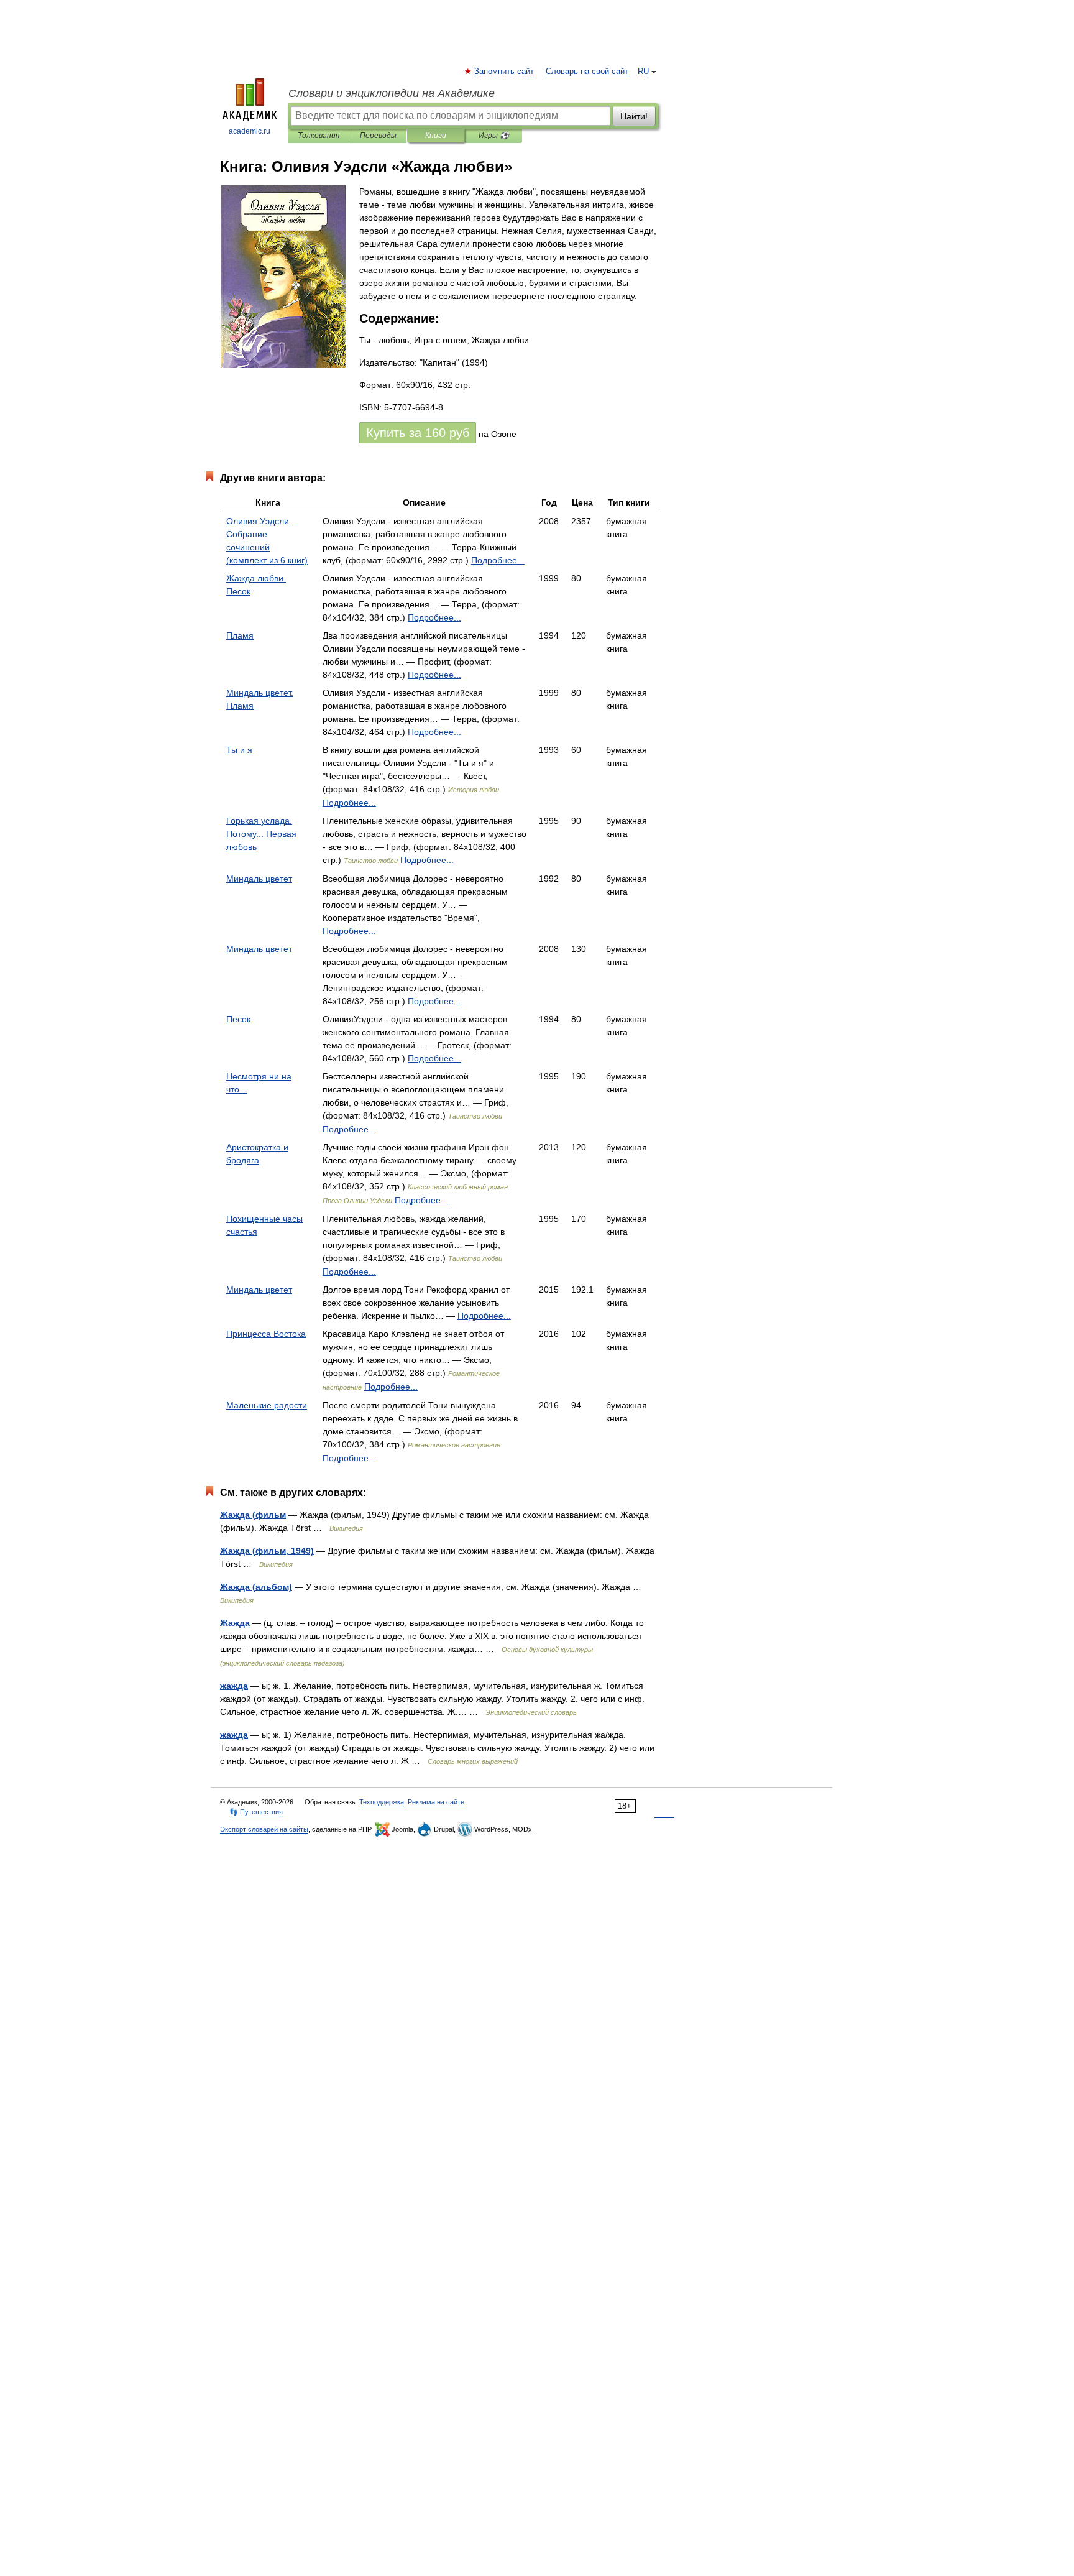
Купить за (418, 433)
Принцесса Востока (266, 1334)
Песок (238, 1019)
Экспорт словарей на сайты (264, 1829)
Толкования (319, 136)
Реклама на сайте (436, 1802)
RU (643, 72)
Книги (436, 136)
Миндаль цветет (259, 879)
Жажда (235, 1623)
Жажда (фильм (253, 1515)
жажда (234, 1686)
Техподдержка (382, 1802)
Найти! (634, 116)
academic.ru (250, 131)
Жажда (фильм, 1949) (267, 1551)
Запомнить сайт (505, 72)
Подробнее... (498, 560)
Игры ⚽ (494, 136)
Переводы (378, 136)
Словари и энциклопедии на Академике (392, 93)
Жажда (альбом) (256, 1587)
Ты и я (239, 750)
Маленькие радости (267, 1405)
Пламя (240, 635)
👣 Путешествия (256, 1812)
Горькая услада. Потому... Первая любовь (261, 834)
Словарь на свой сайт (587, 72)
